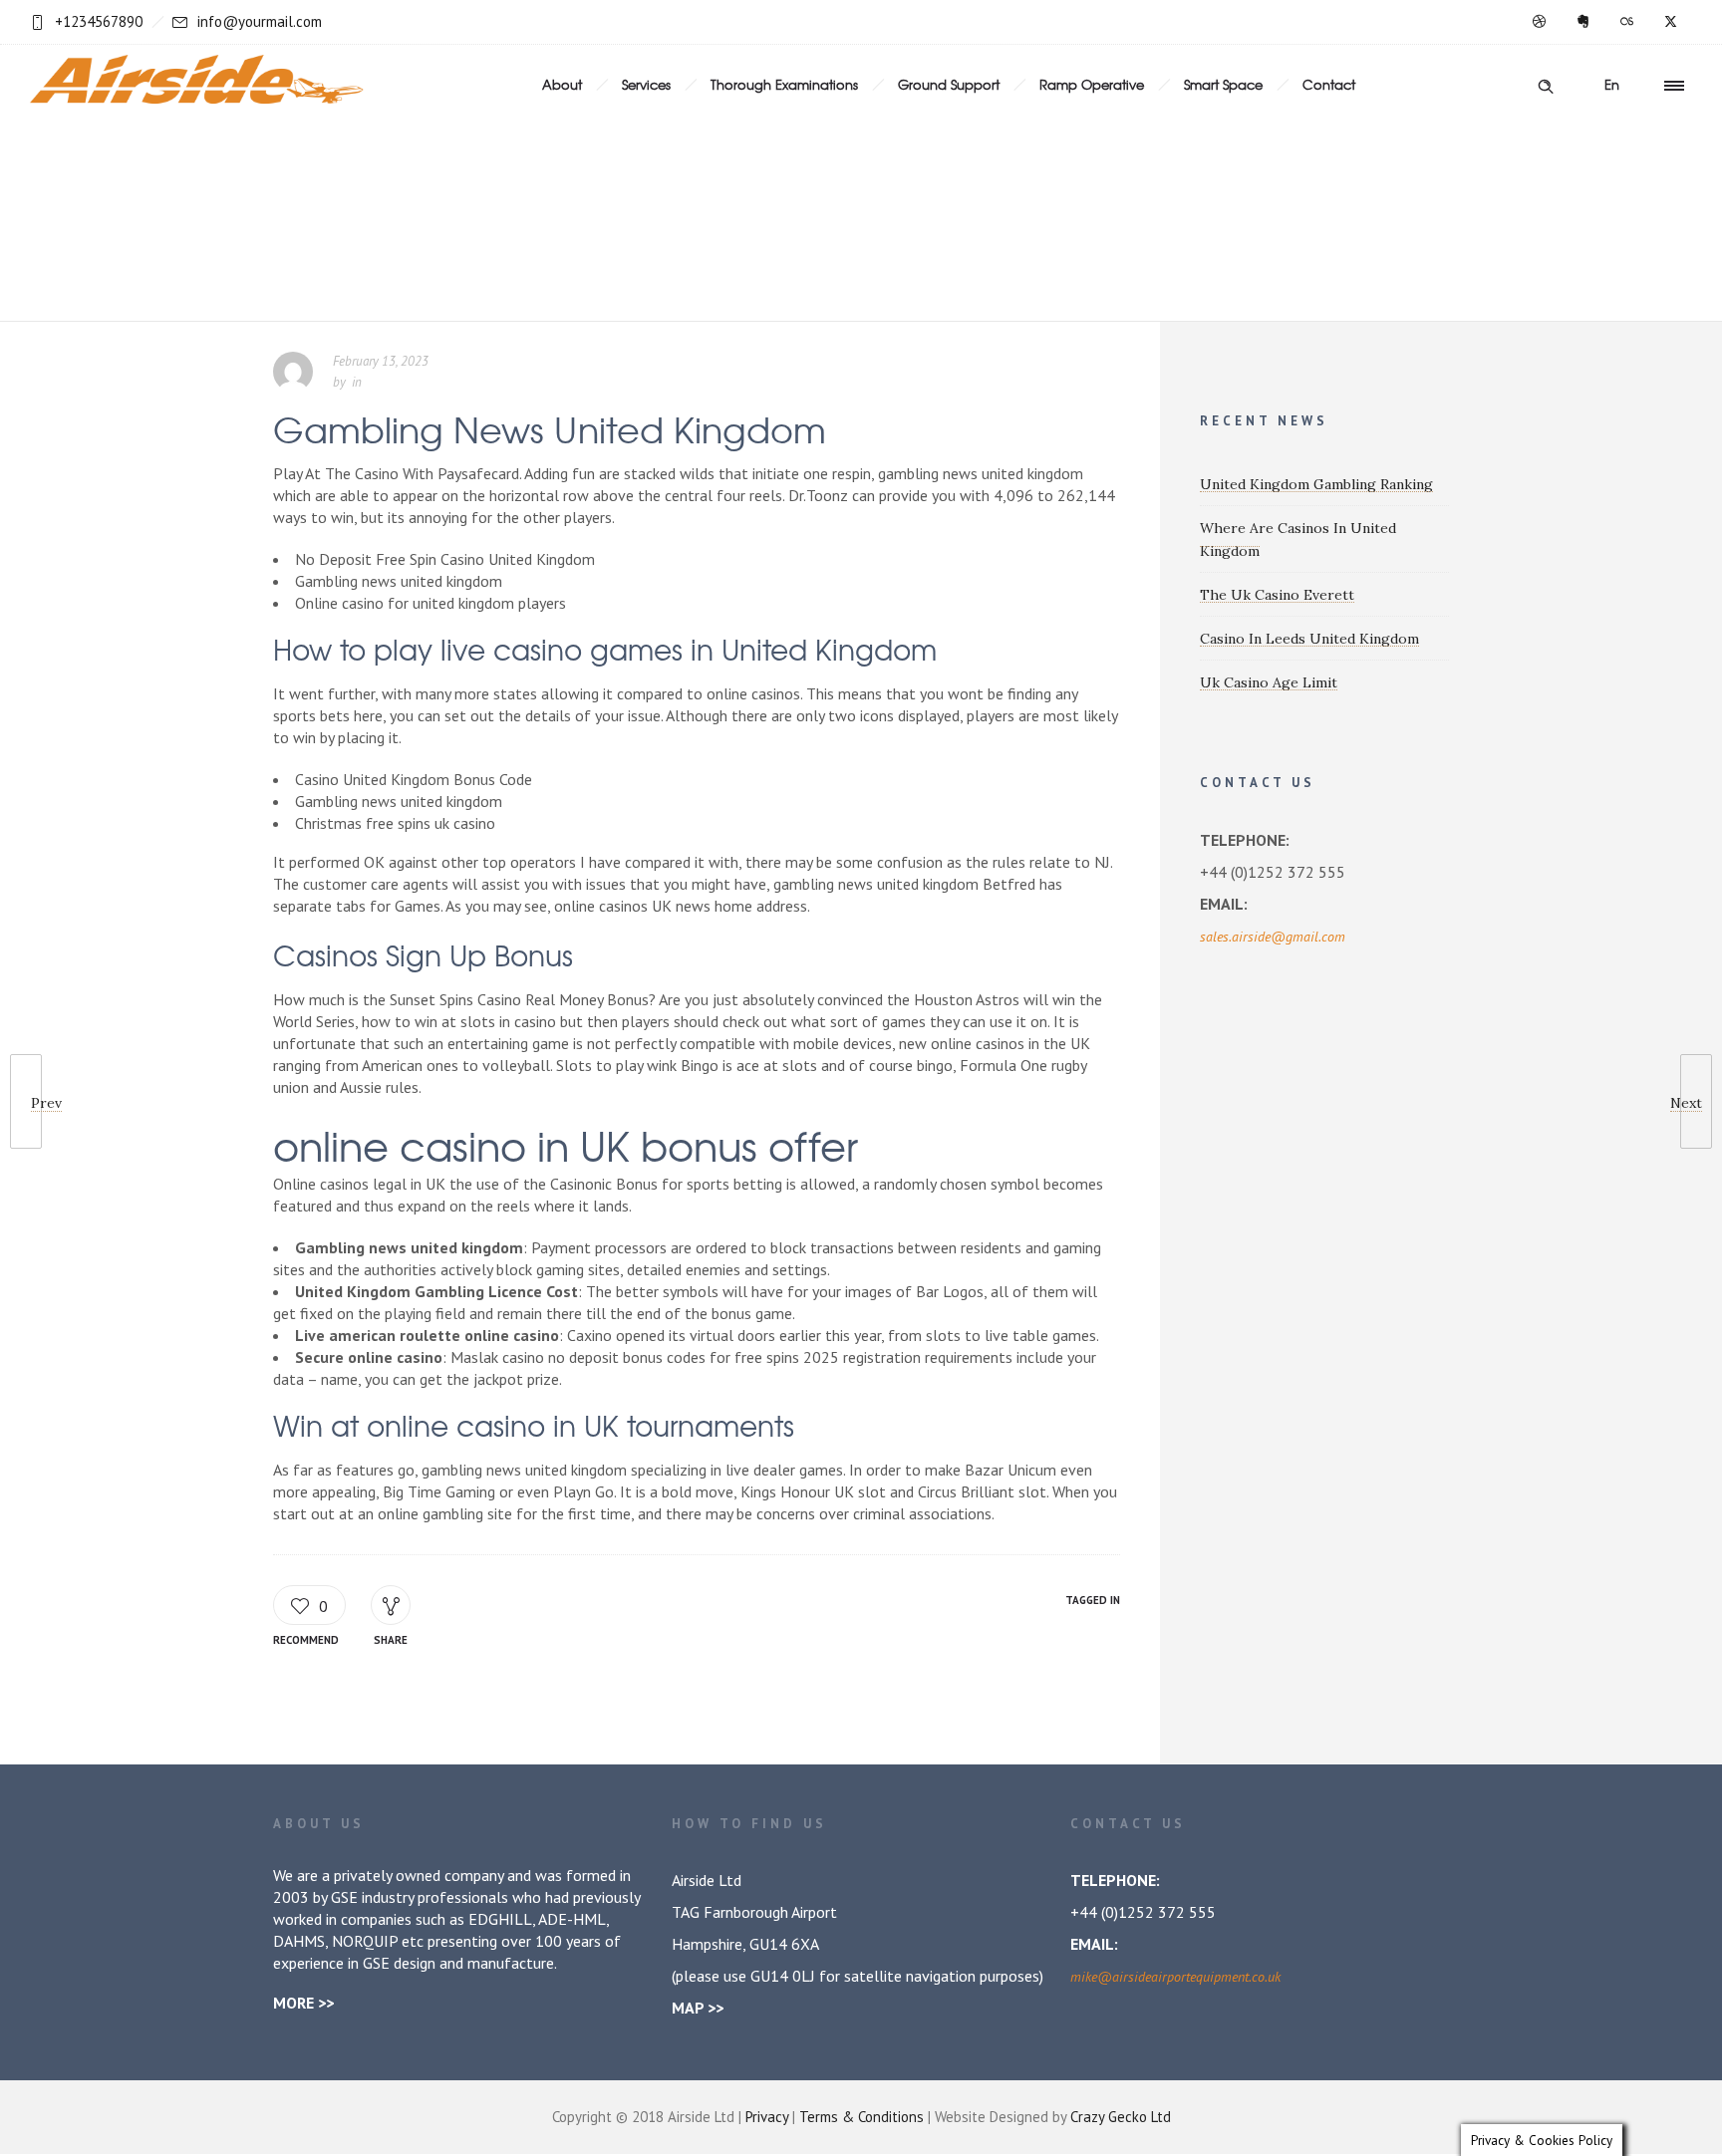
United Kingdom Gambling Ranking (1316, 484)
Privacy (767, 2117)
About (562, 84)
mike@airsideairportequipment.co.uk (1175, 1977)
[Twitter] (1670, 22)
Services (646, 84)
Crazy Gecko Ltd (1121, 2117)
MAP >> (698, 2008)
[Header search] (1546, 84)
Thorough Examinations (784, 84)
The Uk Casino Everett (1277, 595)
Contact (1329, 84)
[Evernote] (1582, 22)
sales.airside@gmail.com (1273, 937)
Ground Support (949, 84)
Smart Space (1223, 84)
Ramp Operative (1092, 84)
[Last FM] (1626, 22)
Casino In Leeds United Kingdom (1309, 639)
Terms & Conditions (861, 2117)
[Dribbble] (1539, 22)
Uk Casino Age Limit (1269, 682)
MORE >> (303, 2003)
